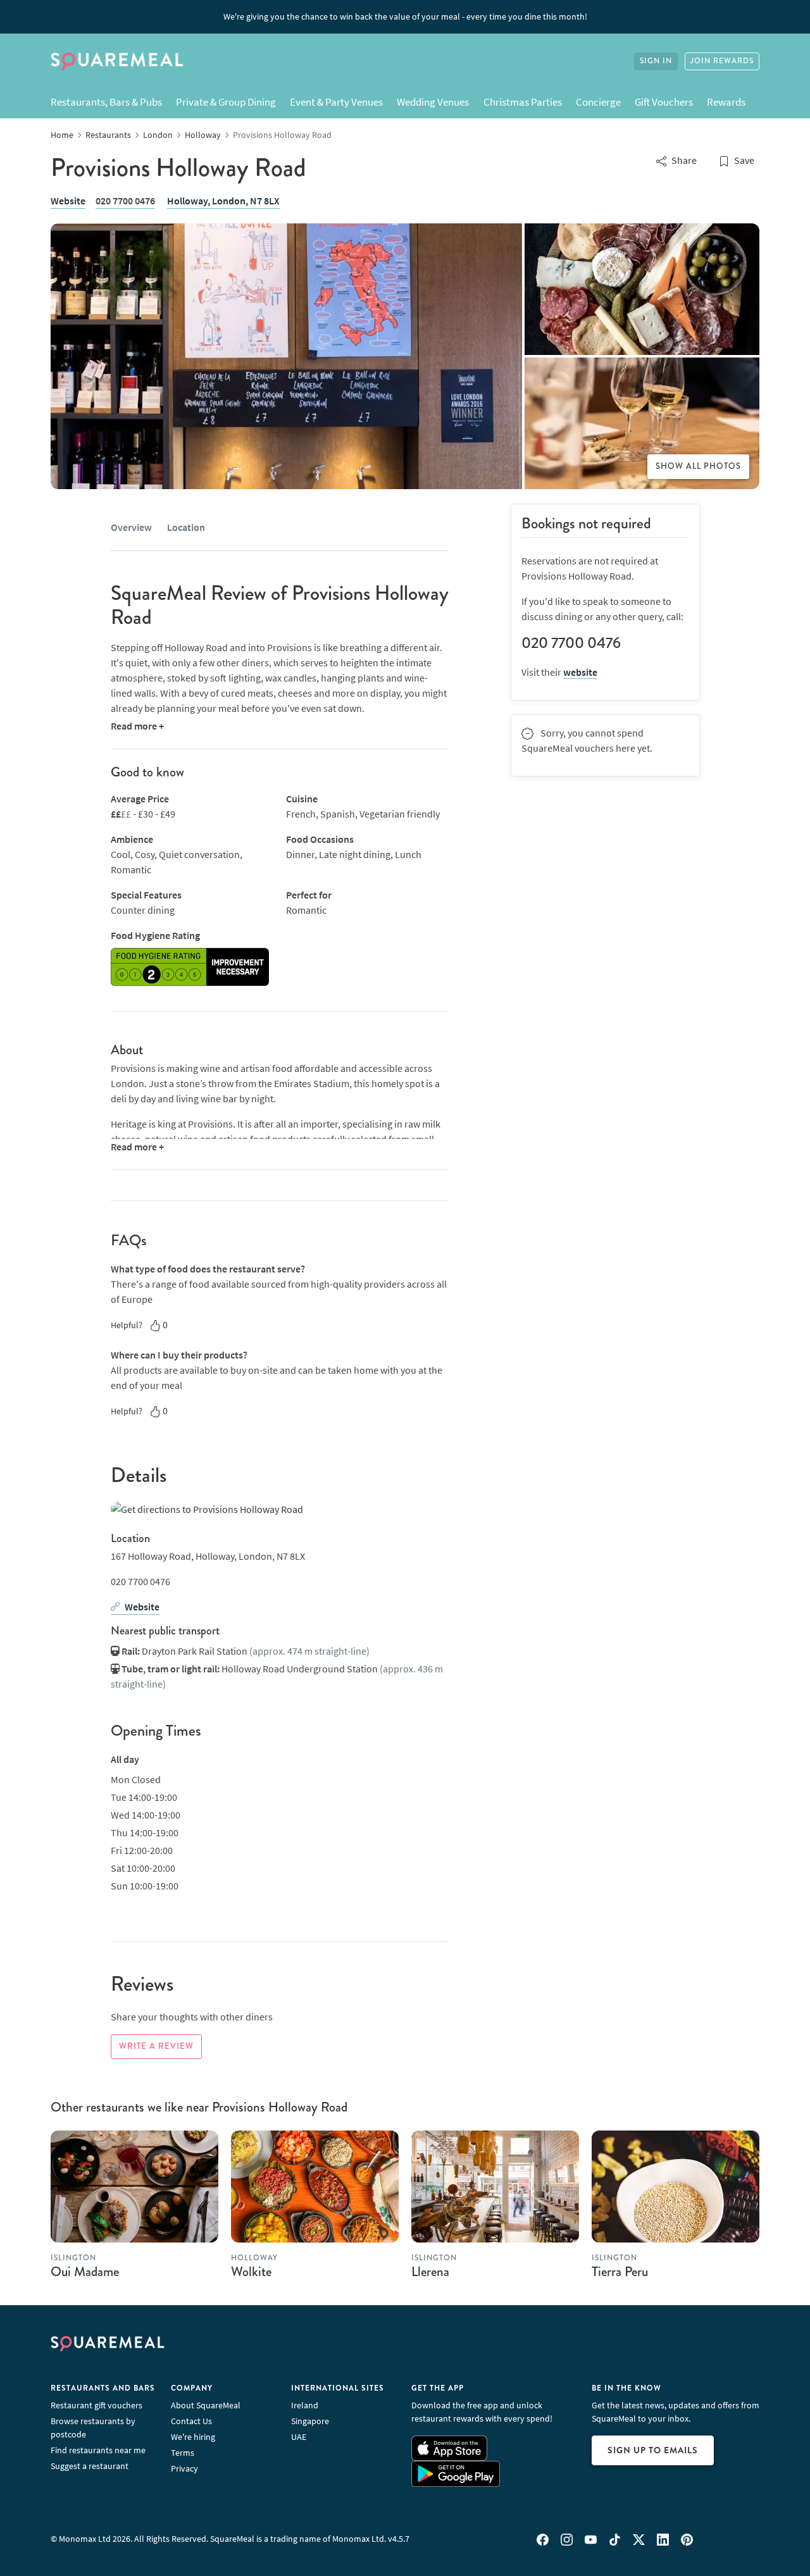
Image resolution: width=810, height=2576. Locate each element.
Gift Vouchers (664, 102)
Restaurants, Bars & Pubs (106, 102)
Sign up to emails (653, 2450)
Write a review (156, 2046)
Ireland (305, 2405)
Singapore (310, 2421)
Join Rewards (722, 61)
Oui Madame (85, 2272)
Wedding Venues (433, 102)
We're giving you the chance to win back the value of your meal (405, 16)
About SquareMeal (206, 2405)
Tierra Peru (620, 2272)
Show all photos (698, 466)
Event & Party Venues (336, 102)
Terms (183, 2453)
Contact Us (191, 2421)
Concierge (598, 102)
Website (68, 201)
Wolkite (251, 2272)
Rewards (726, 102)
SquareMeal (117, 61)
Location (186, 527)
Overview (131, 527)
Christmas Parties (523, 102)
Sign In (656, 61)
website (580, 672)
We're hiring (193, 2437)
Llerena (430, 2272)
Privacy (184, 2468)
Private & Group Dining (226, 102)
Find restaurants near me (98, 2450)
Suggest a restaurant (90, 2466)
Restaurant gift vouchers (97, 2405)
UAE (299, 2437)
